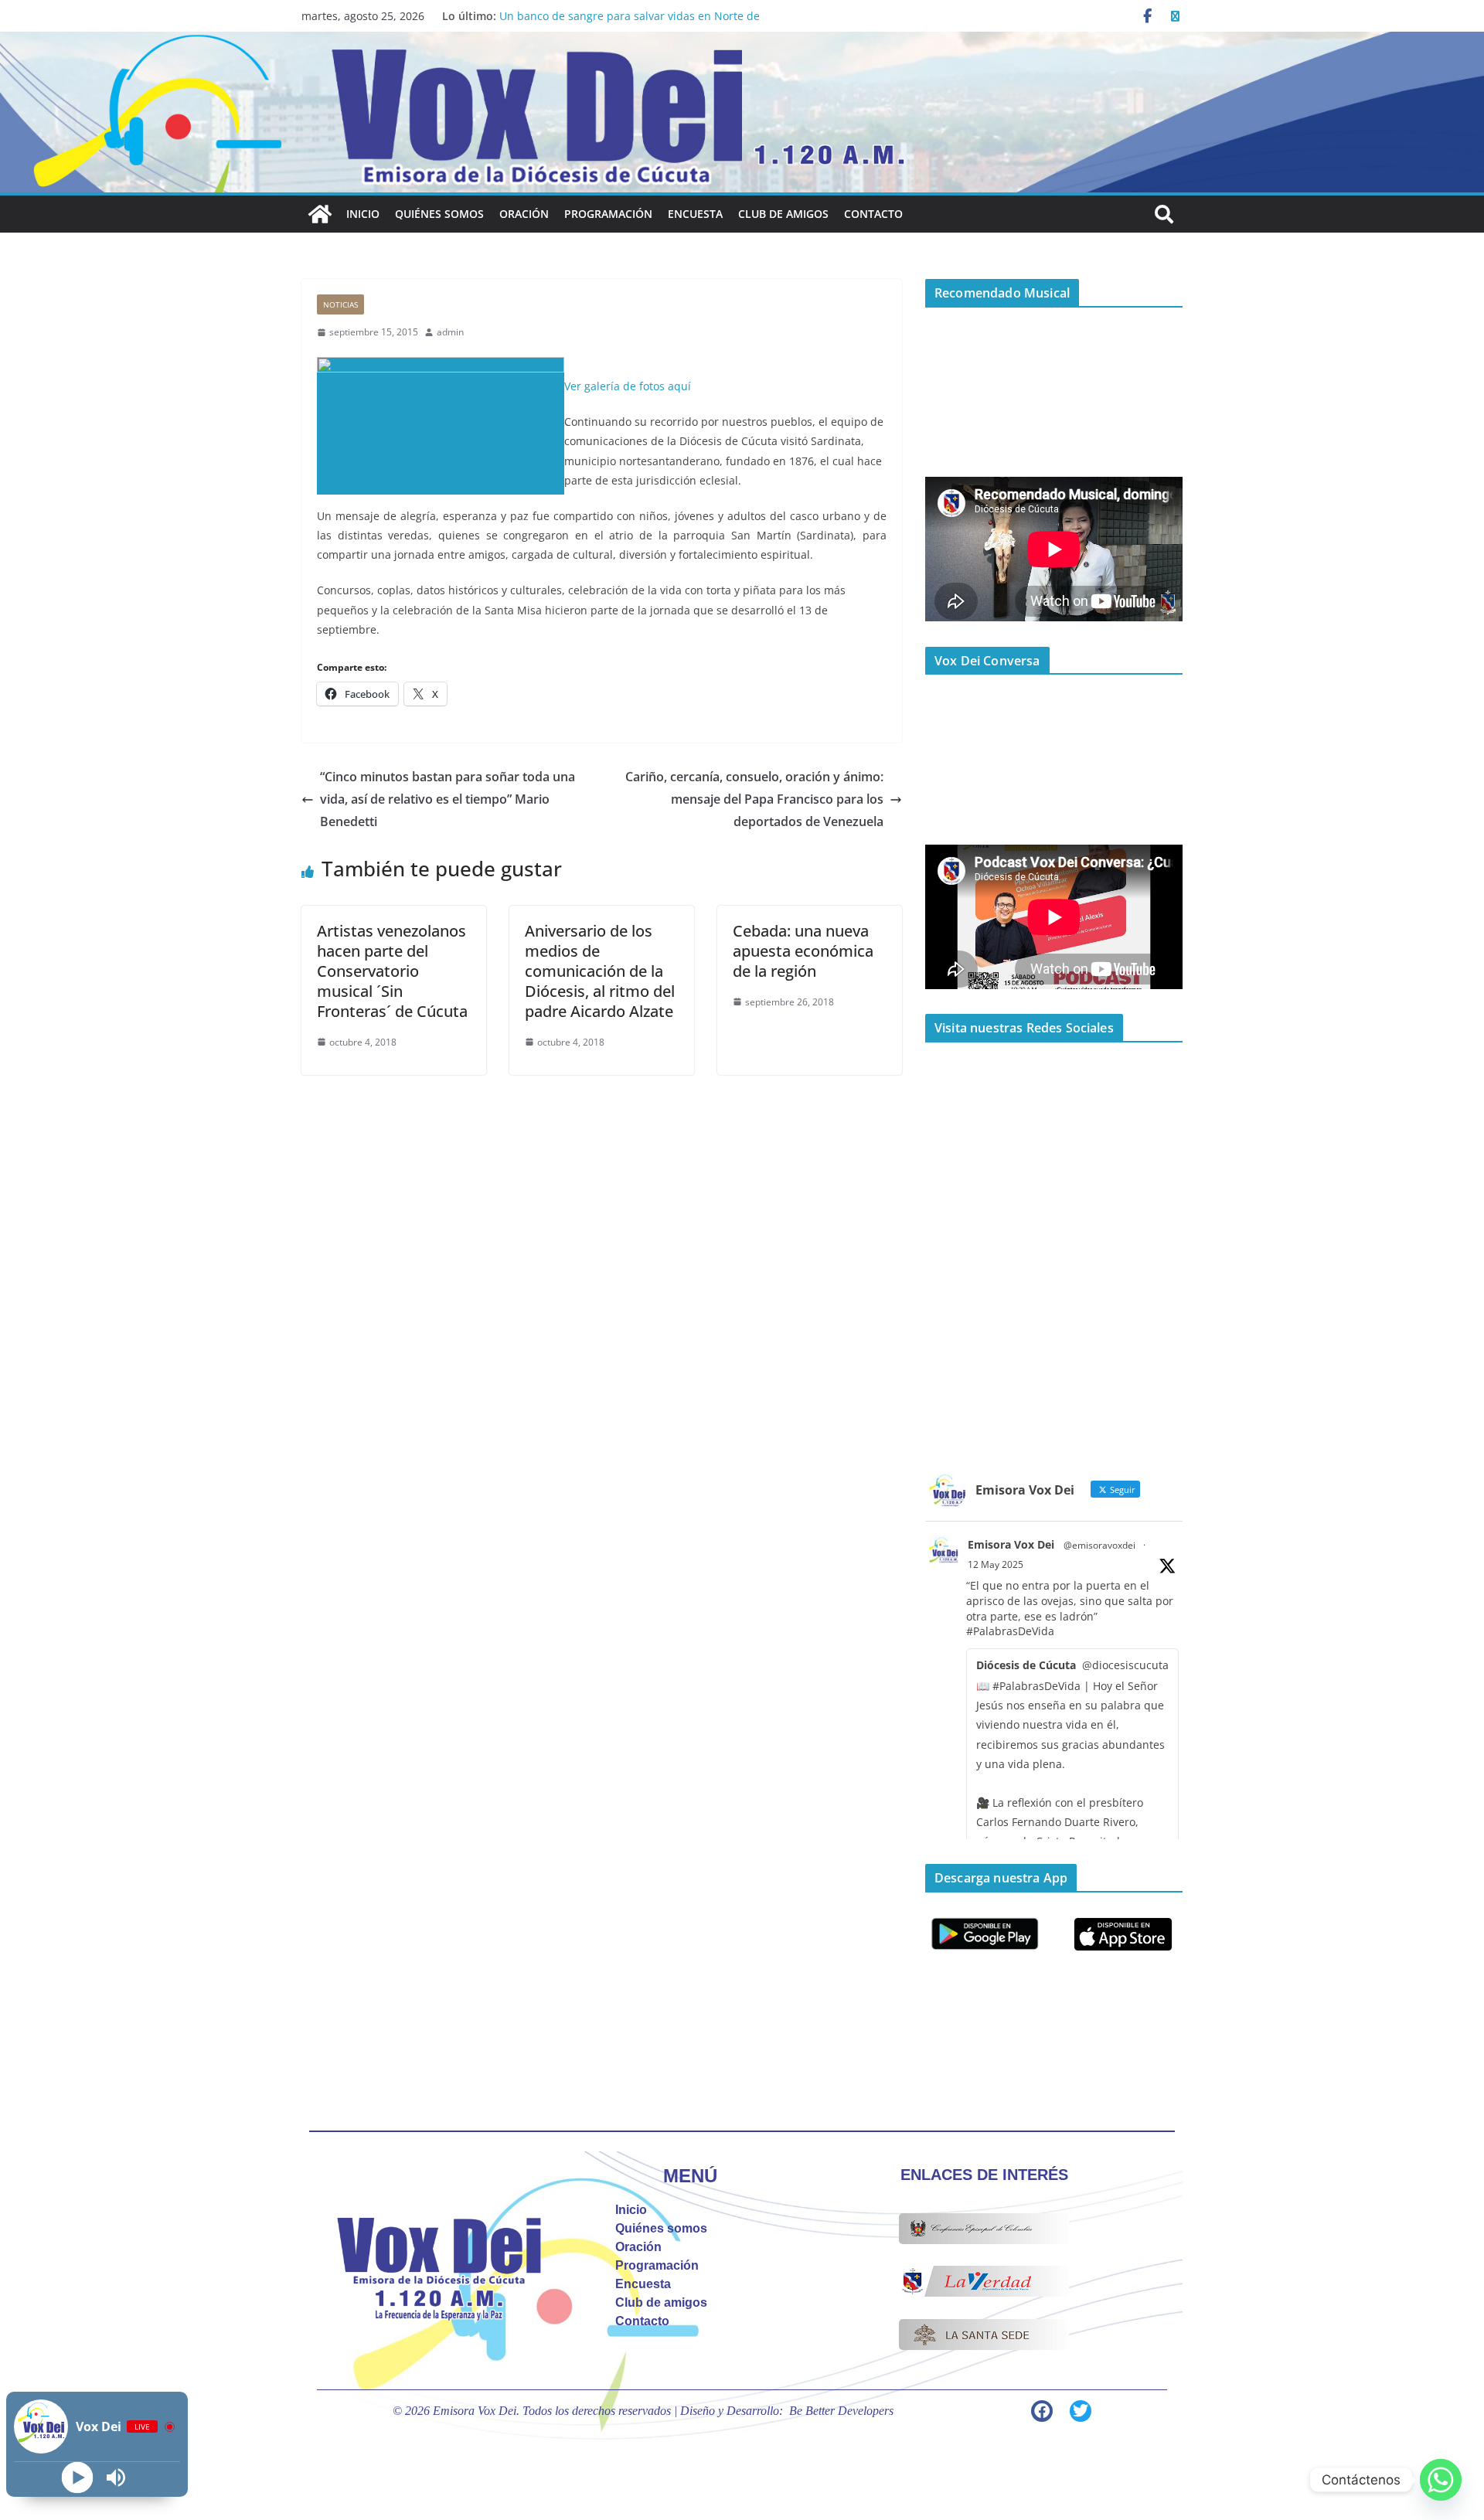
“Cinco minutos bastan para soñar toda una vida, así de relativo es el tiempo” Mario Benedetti (448, 799)
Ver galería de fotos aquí (628, 386)
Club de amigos (783, 214)
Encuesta (695, 214)
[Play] (78, 2478)
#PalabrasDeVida (1010, 1631)
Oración (524, 214)
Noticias (340, 304)
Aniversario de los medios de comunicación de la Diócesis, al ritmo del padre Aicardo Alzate (600, 971)
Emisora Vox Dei (1011, 1544)
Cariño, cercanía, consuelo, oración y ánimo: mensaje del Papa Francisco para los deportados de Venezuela (754, 799)
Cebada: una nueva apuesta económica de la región (803, 951)
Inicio (363, 214)
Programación (608, 214)
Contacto (873, 214)
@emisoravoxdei (1099, 1545)
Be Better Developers (841, 2411)
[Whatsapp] (1441, 2480)
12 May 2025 (996, 1564)
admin (450, 332)
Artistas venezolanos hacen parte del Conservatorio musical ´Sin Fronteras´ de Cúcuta (392, 971)
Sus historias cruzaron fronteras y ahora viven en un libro (649, 16)
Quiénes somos (439, 214)
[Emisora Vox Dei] (320, 214)
